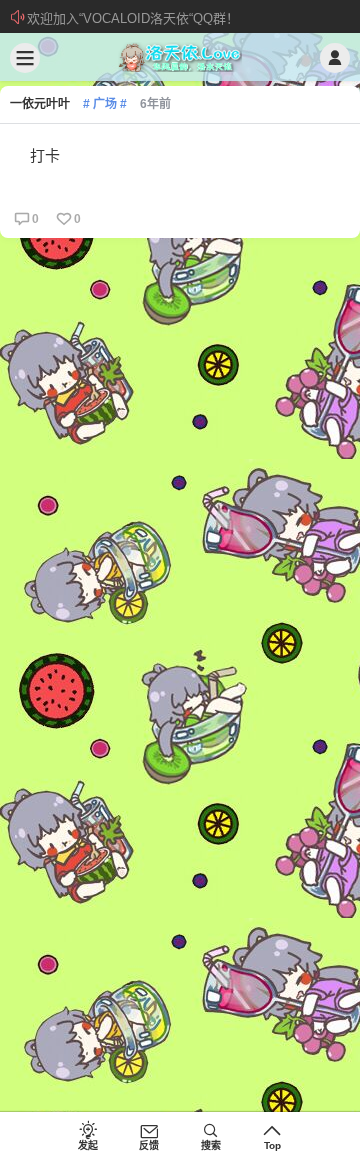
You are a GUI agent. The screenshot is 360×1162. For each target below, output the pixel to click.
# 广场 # (105, 104)
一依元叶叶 (40, 104)
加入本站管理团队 (79, 18)
